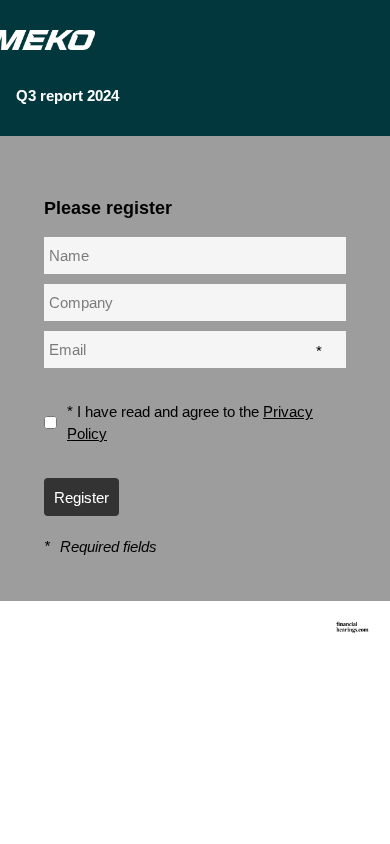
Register (81, 497)
